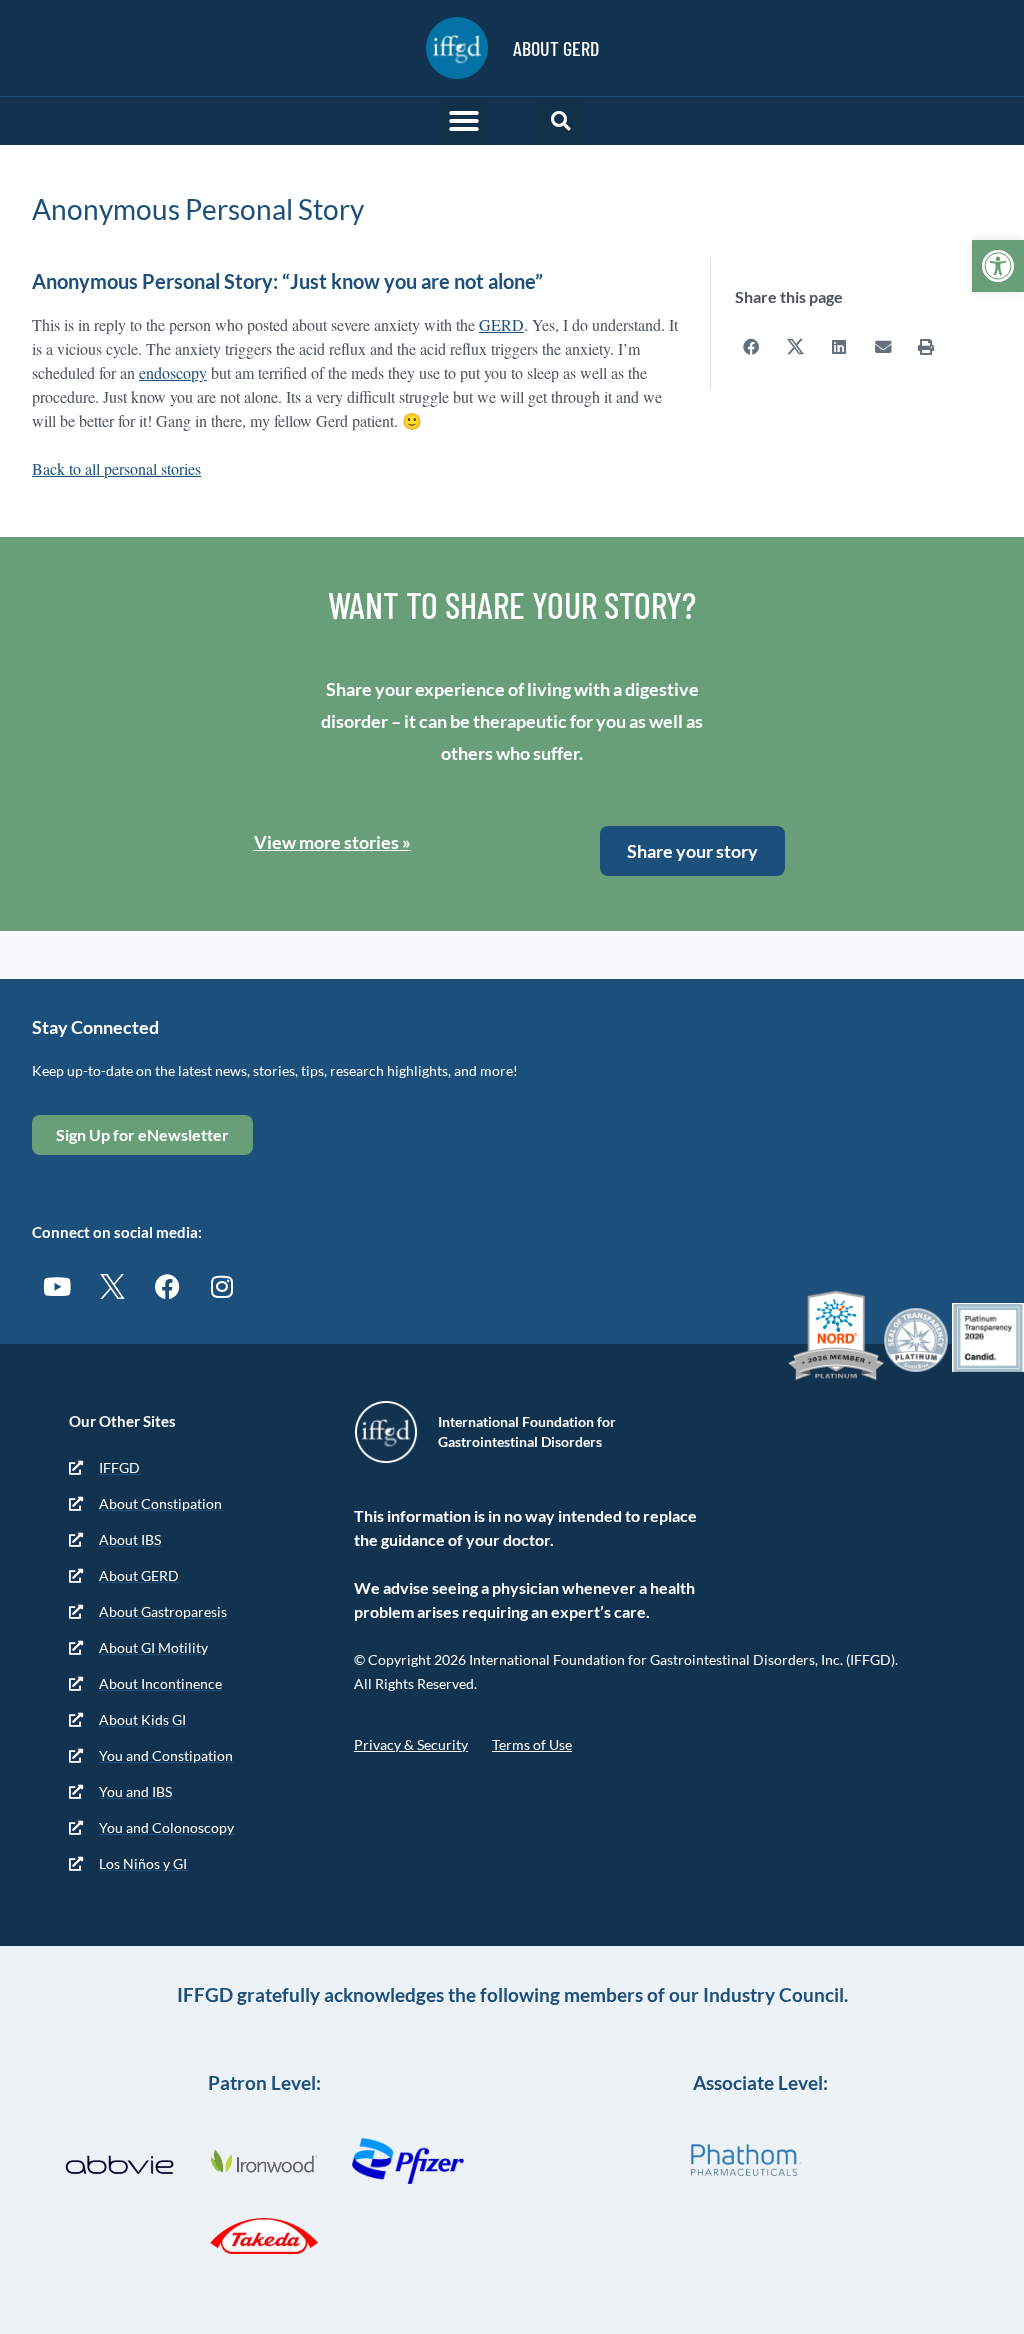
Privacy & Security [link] (411, 1744)
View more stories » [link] (332, 842)
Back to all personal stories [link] (116, 468)
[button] (464, 121)
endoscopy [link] (173, 372)
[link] (998, 266)
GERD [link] (501, 324)
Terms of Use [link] (532, 1744)
